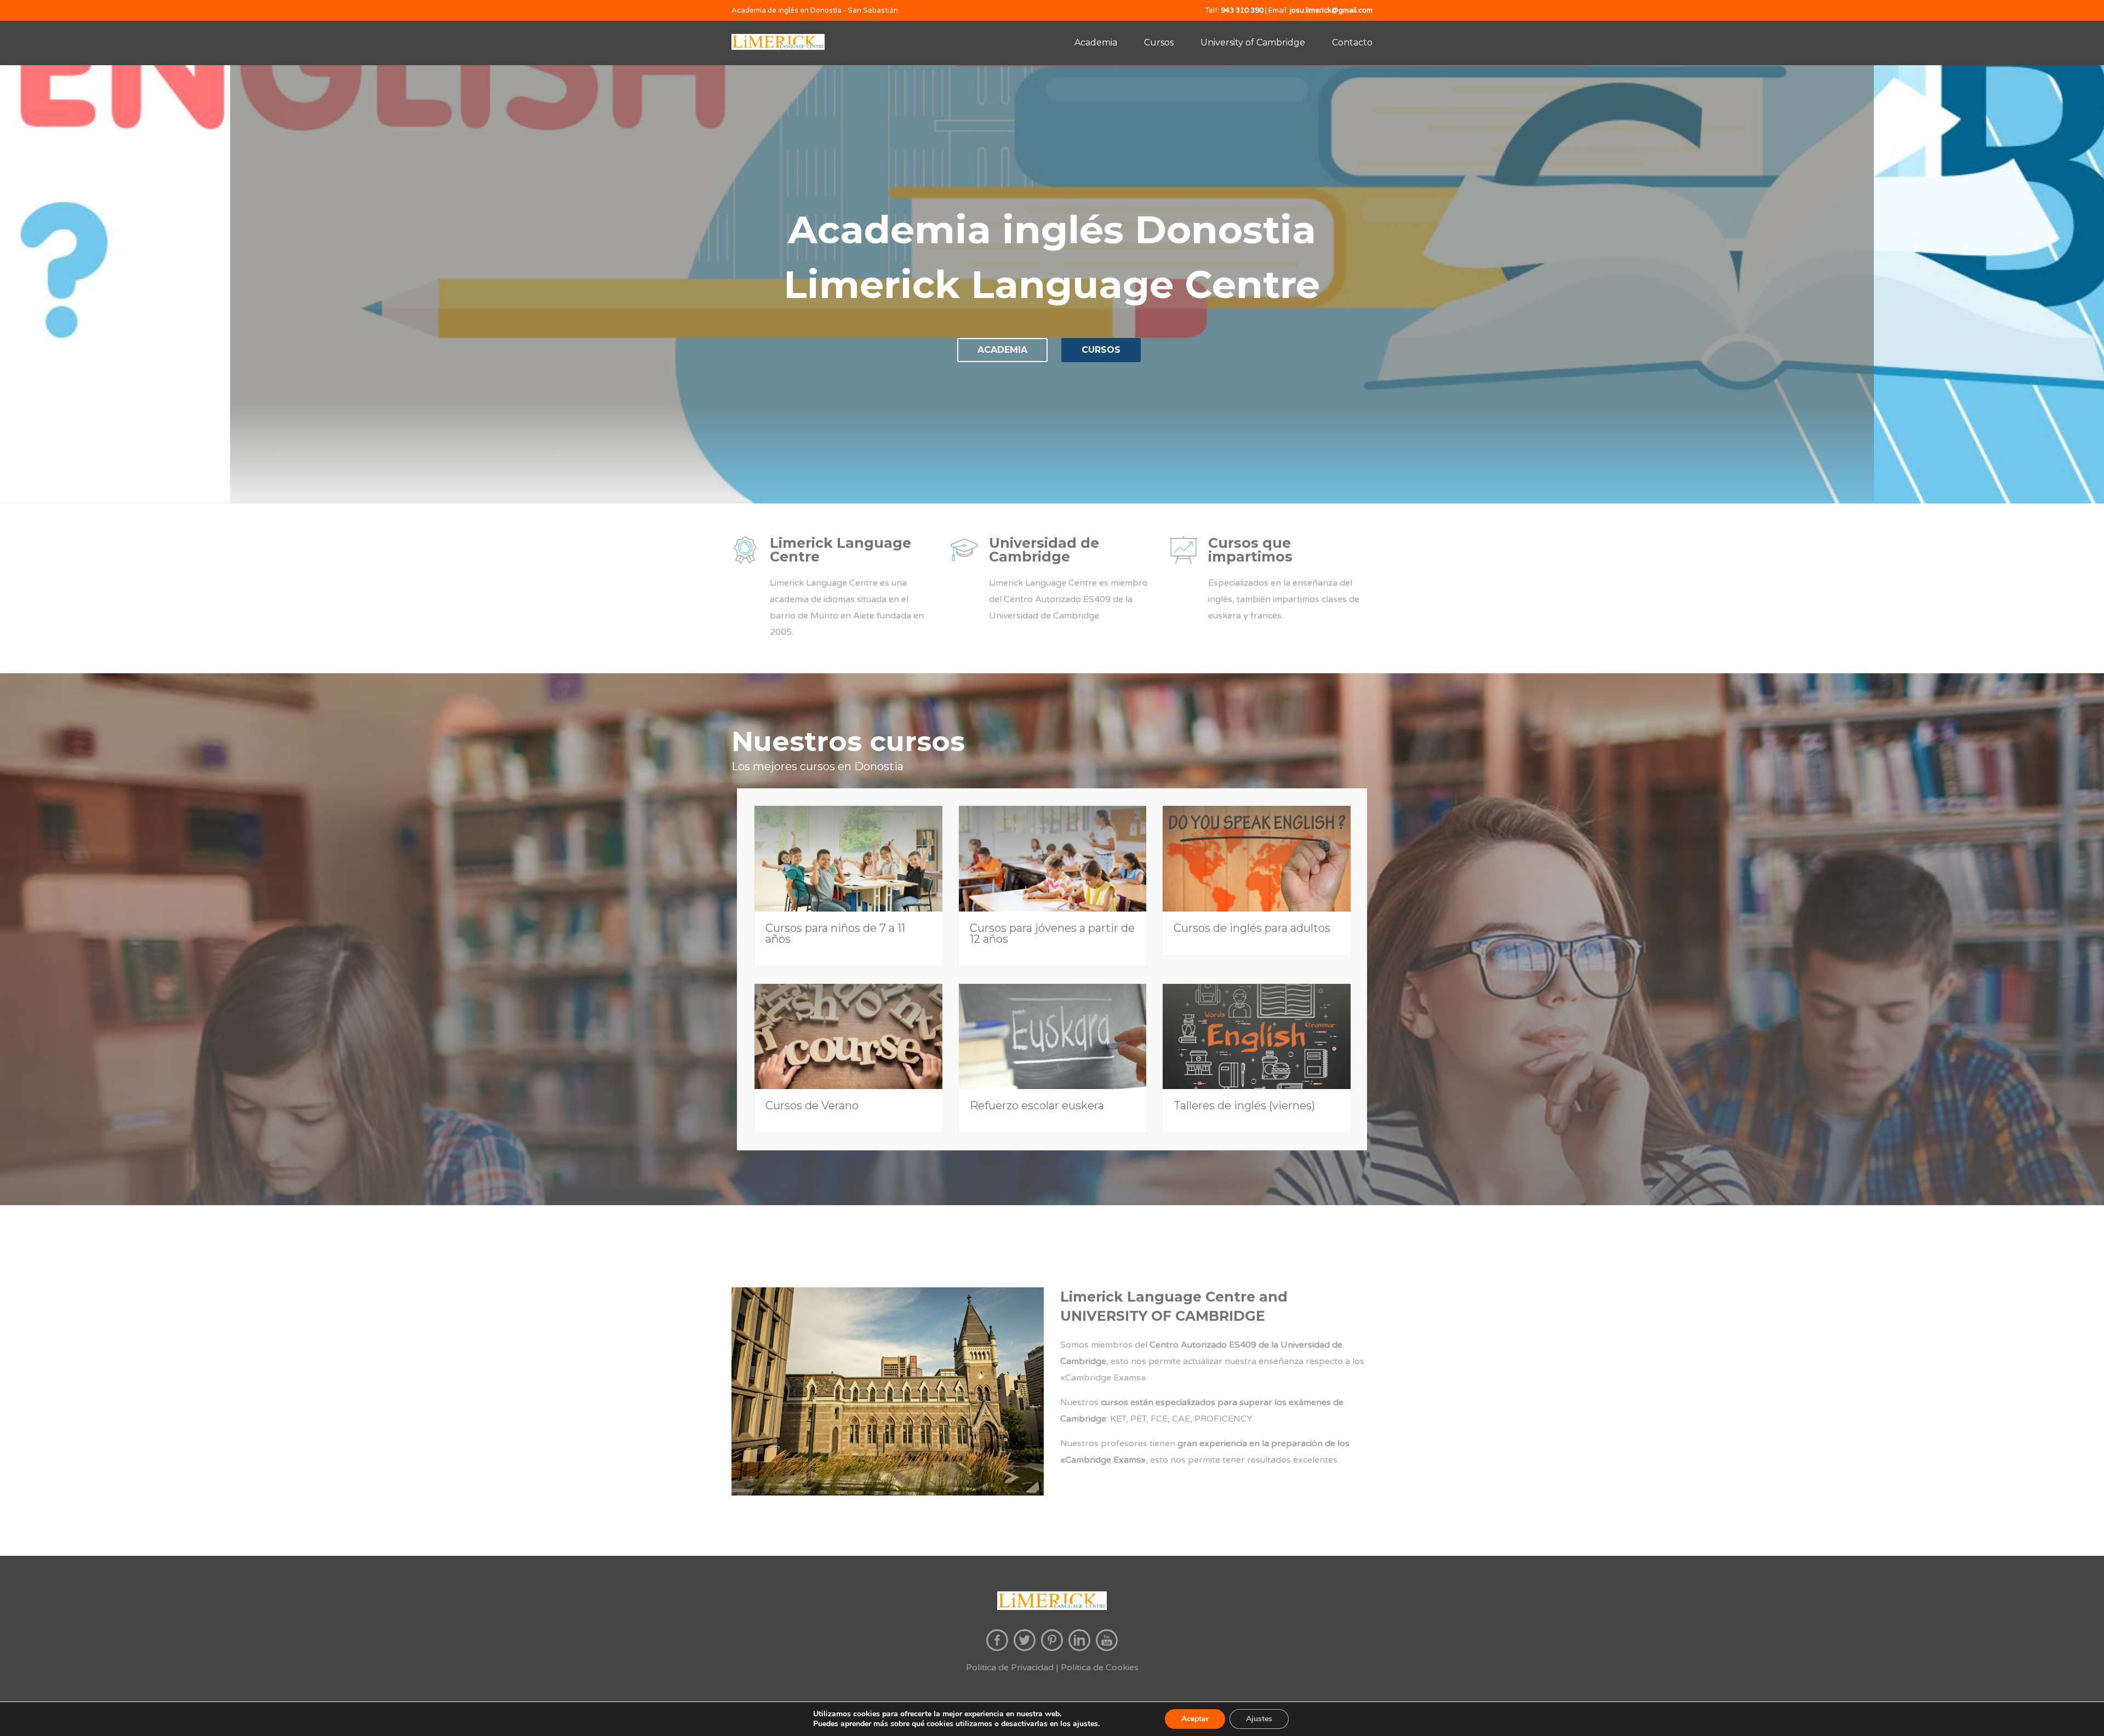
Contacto (1352, 42)
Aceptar (1195, 1719)
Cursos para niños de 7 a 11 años (835, 933)
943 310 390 (1242, 10)
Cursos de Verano (812, 1105)
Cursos (1159, 42)
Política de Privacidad (1010, 1668)
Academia (1096, 42)
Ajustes (1259, 1719)
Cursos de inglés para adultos (1252, 928)
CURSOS (1101, 350)
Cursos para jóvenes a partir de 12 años (1052, 933)
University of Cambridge (1253, 42)
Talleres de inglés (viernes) (1244, 1105)
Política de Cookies (1100, 1668)
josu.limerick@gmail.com (1331, 10)
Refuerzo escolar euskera (1037, 1105)
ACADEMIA (1002, 350)
